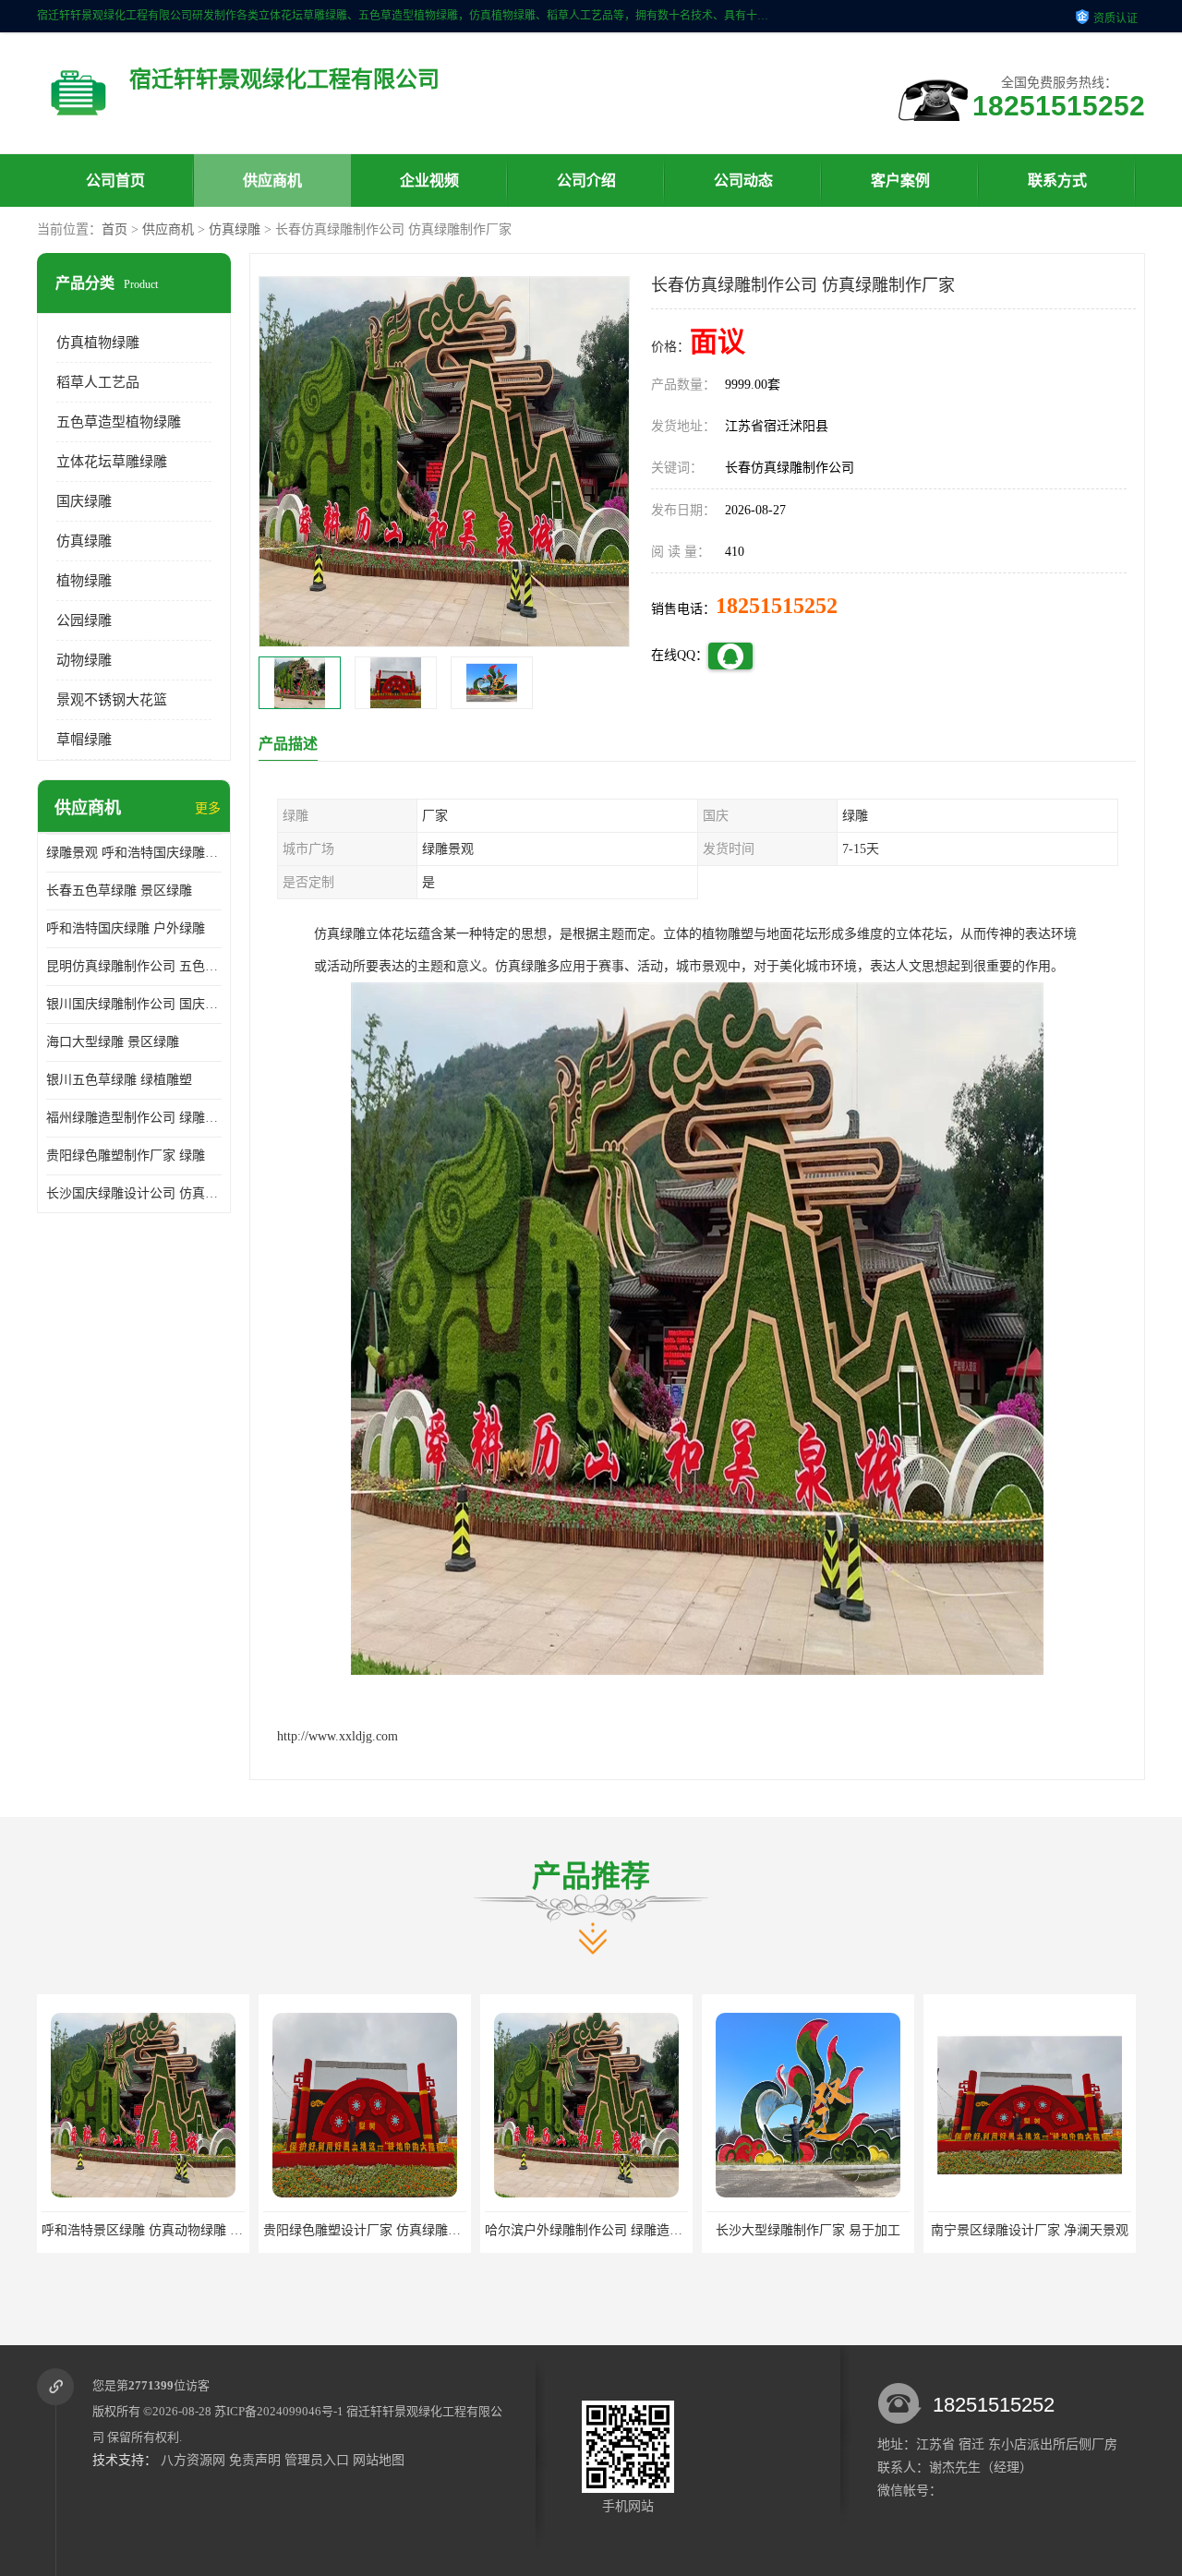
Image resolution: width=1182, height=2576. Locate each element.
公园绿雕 (84, 620)
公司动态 (743, 181)
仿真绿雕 (235, 229)
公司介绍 (586, 181)
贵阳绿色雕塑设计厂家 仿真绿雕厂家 (147, 2230)
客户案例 (900, 181)
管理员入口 (317, 2460)
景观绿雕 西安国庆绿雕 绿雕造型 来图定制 (1050, 2230)
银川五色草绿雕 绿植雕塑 (119, 1080)
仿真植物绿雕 (98, 343)
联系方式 (1057, 181)
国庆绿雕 (84, 501)
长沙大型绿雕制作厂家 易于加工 (586, 2230)
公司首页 (115, 181)
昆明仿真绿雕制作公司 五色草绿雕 (134, 966)
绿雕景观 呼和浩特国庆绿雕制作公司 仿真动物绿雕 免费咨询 (134, 853)
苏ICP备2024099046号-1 (279, 2411)
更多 (208, 808)
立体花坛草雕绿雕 (112, 462)
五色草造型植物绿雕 (119, 422)
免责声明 (255, 2460)
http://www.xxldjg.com (338, 1736)
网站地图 (379, 2460)
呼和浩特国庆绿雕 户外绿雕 (126, 928)
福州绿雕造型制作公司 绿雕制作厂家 (134, 1118)
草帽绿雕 (84, 740)
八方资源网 (193, 2460)
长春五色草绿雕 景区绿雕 (119, 891)
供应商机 (272, 181)
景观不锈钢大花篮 (112, 700)
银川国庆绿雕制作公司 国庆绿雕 (134, 1004)
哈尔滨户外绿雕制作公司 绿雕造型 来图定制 (390, 2230)
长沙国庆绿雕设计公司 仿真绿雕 (134, 1193)
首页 (115, 229)
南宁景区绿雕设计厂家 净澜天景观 (808, 2230)
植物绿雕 (84, 581)
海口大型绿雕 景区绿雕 (113, 1042)
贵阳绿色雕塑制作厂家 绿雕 (126, 1156)
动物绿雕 (84, 660)
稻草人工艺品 (98, 382)
